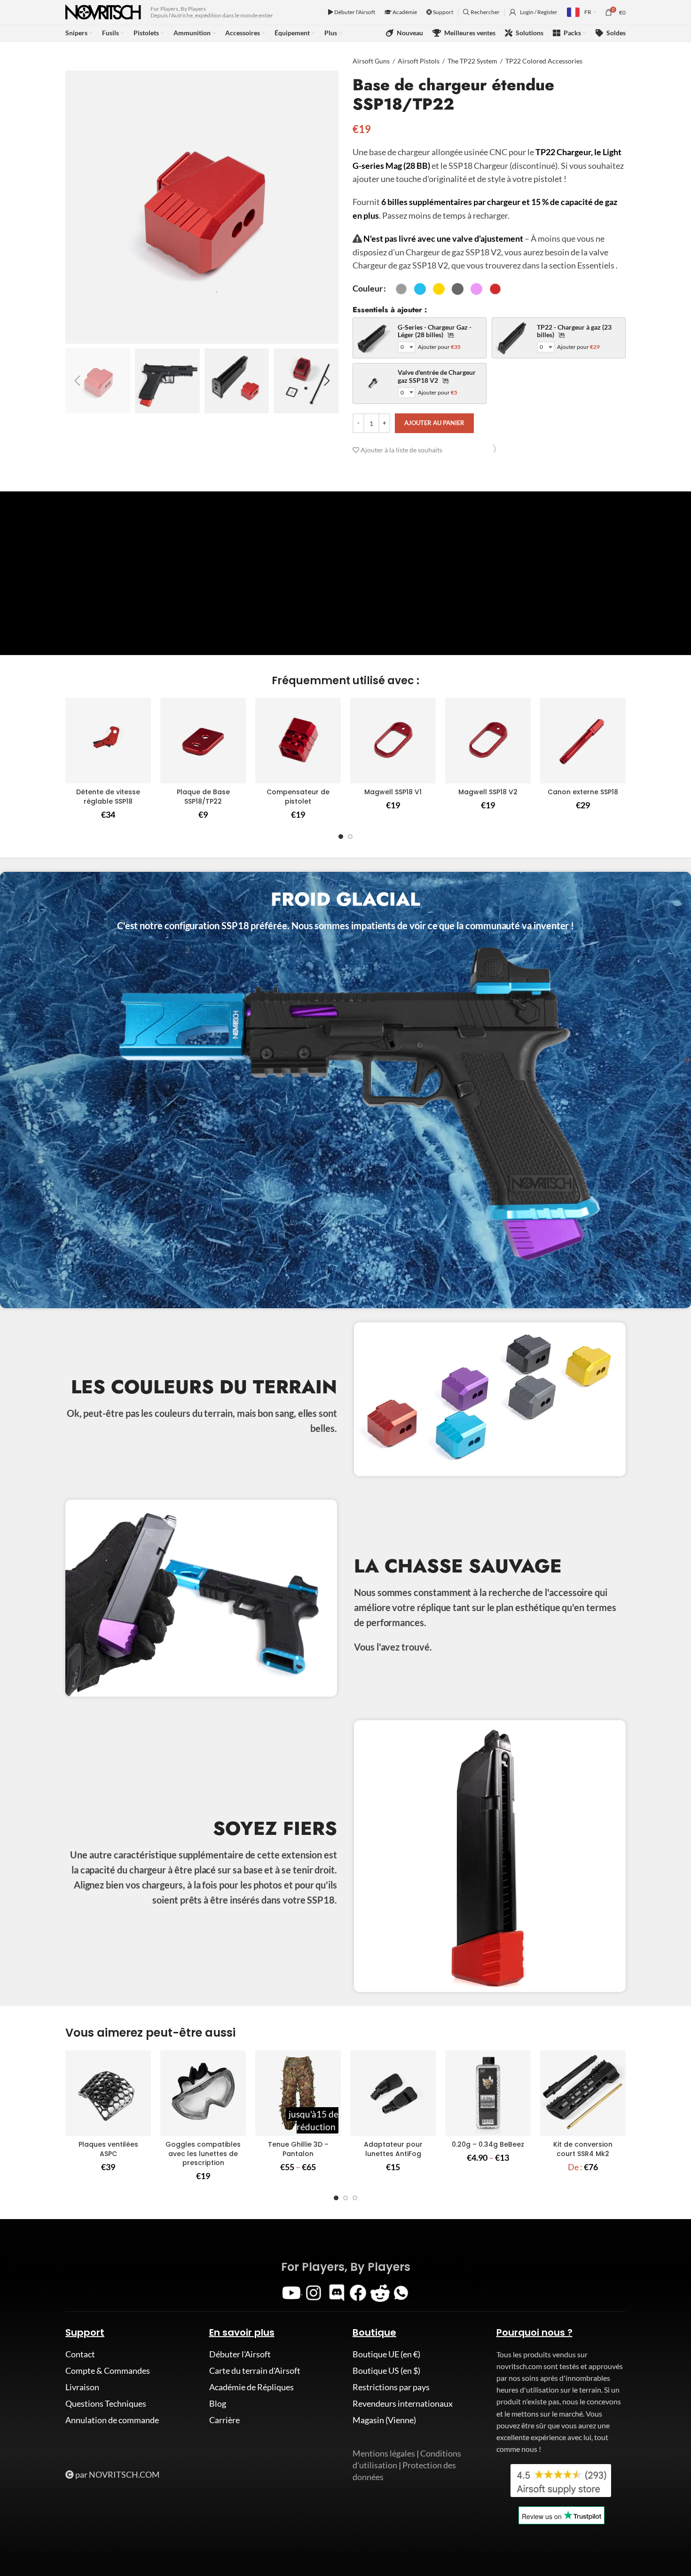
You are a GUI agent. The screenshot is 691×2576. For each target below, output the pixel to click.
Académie (404, 12)
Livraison (82, 2387)
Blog (218, 2403)
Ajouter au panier (434, 423)
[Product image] (108, 741)
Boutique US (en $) (386, 2371)
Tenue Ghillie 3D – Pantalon (298, 2149)
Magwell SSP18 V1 (393, 792)
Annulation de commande (112, 2420)
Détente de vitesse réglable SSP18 (108, 797)
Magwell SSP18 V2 (488, 792)
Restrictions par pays (391, 2387)
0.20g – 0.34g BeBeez (488, 2144)
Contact (80, 2354)
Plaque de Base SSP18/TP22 (203, 797)
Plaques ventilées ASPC (108, 2149)
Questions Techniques (106, 2403)
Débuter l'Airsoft (354, 12)
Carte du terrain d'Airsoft (255, 2371)
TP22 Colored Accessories (544, 61)
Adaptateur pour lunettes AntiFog (393, 2149)
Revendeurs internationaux (403, 2403)
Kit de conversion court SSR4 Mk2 (583, 2149)
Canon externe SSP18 (583, 792)
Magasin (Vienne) (384, 2420)
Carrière (224, 2420)
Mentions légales (384, 2453)
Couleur (368, 288)
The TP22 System (472, 61)
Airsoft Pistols (419, 61)
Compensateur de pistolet (298, 797)
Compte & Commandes (108, 2371)
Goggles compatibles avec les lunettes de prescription (203, 2153)
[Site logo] (103, 11)
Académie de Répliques (251, 2387)
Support (443, 12)
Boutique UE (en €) (386, 2354)
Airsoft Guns (371, 61)
